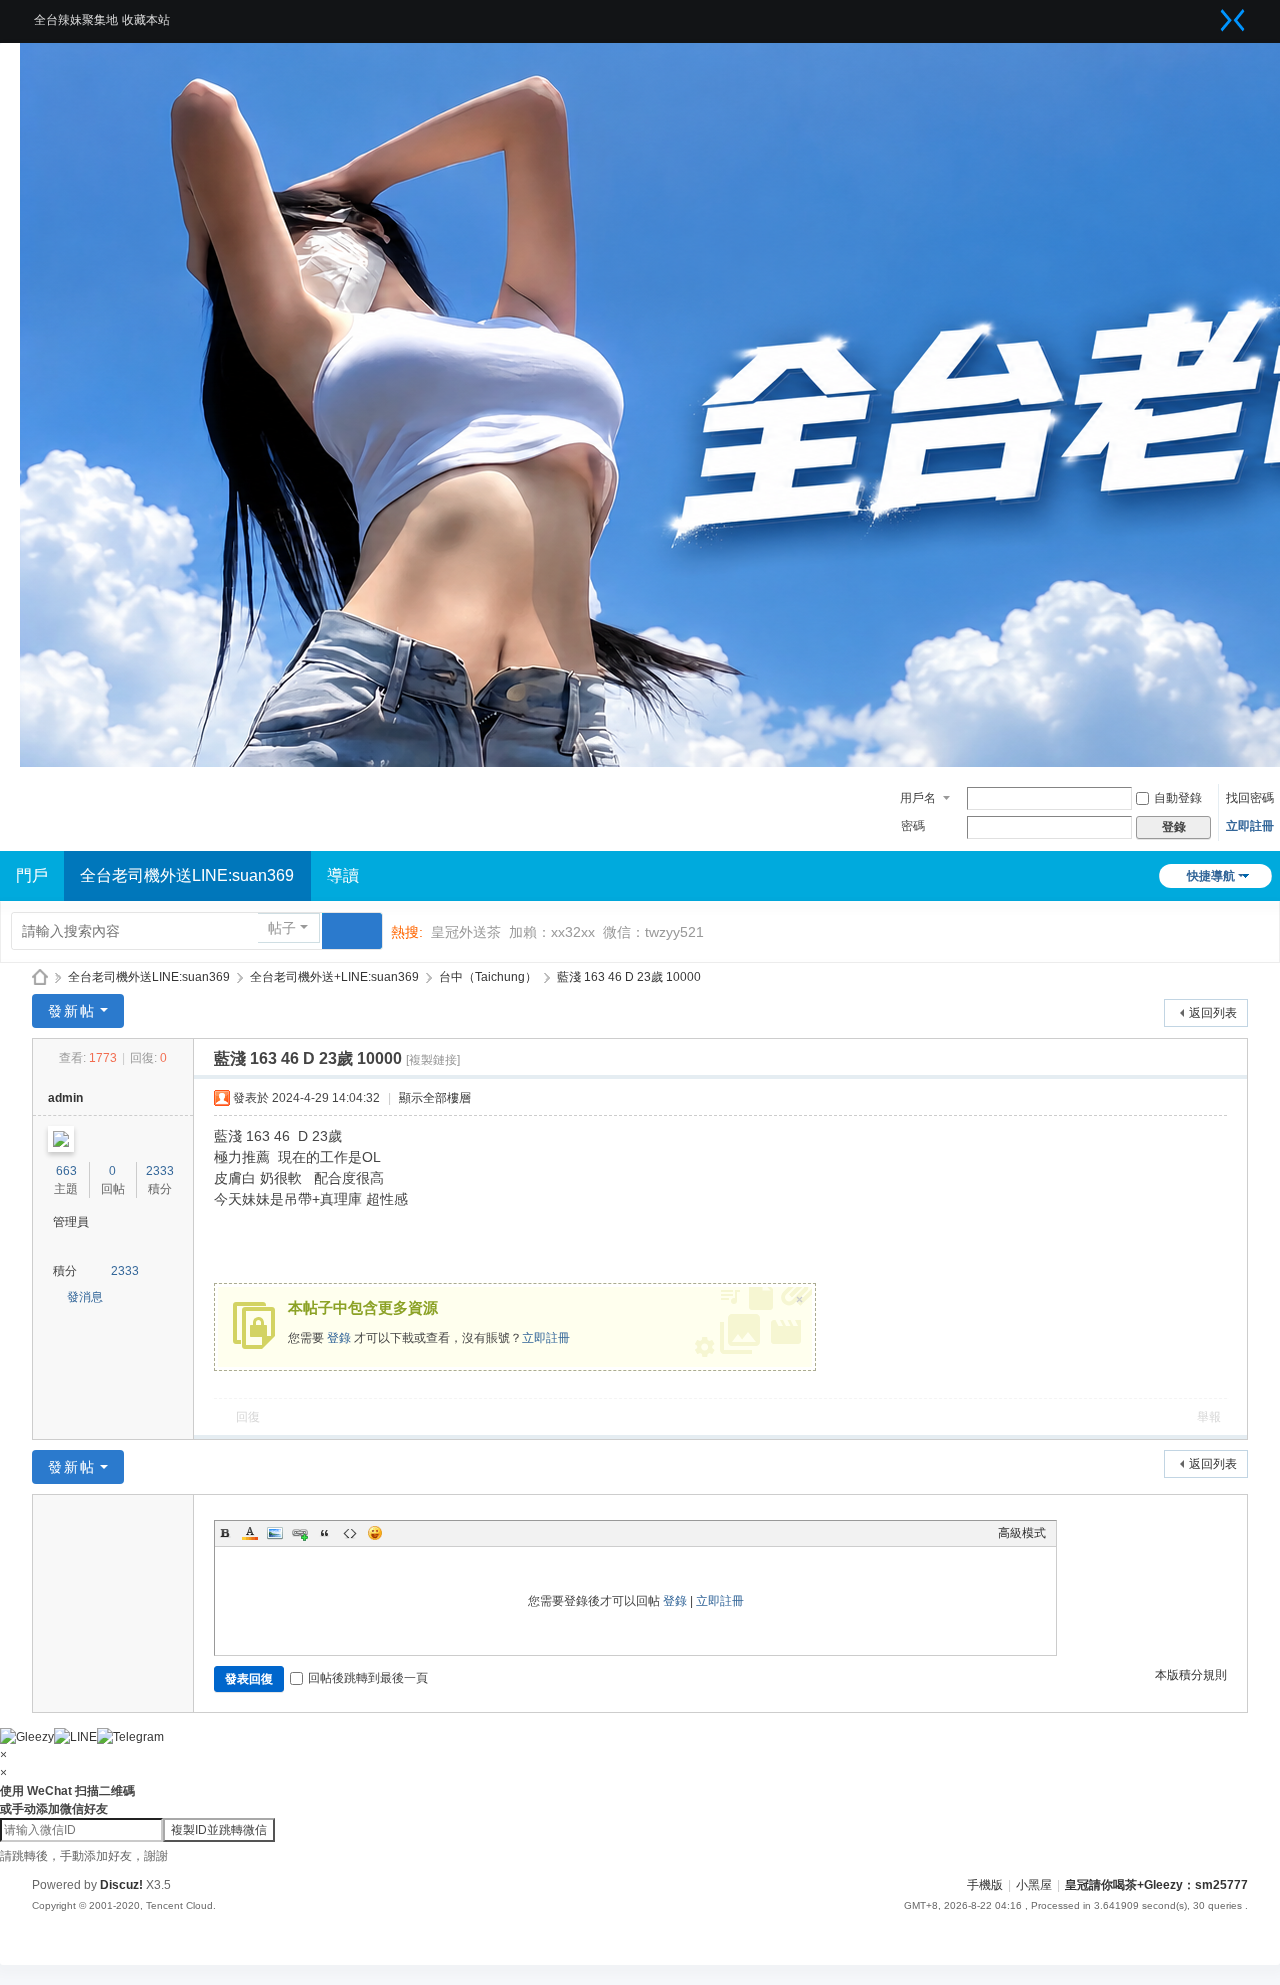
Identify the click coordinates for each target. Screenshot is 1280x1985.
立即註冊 (1250, 826)
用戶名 (918, 798)
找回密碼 (1250, 798)
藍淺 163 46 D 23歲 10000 (629, 977)
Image (275, 1533)
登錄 (339, 1338)
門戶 (32, 875)
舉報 (1209, 1417)
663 (66, 1171)
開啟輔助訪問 (1208, 14)
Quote (325, 1533)
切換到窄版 (1233, 20)
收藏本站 (146, 20)
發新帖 (72, 1011)
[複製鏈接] (433, 1060)
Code (350, 1533)
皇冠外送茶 (466, 932)
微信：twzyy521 (653, 932)
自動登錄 (1178, 798)
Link (300, 1533)
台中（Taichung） (488, 977)
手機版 (985, 1885)
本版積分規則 (1191, 1675)
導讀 (343, 875)
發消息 (85, 1297)
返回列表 (1213, 1013)
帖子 (282, 928)
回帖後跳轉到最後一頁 (368, 1678)
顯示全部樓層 (435, 1098)
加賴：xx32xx (552, 932)
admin (65, 1098)
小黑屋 (1034, 1885)
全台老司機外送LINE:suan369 (187, 875)
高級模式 (1022, 1533)
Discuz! (121, 1885)
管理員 (71, 1222)
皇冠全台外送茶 (40, 977)
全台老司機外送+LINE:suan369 (334, 977)
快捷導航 (1211, 876)
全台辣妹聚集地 (76, 20)
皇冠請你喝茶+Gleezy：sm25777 (1156, 1885)
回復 (248, 1417)
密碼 (913, 826)
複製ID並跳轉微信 (219, 1830)
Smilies (375, 1533)
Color (250, 1533)
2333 (160, 1171)
